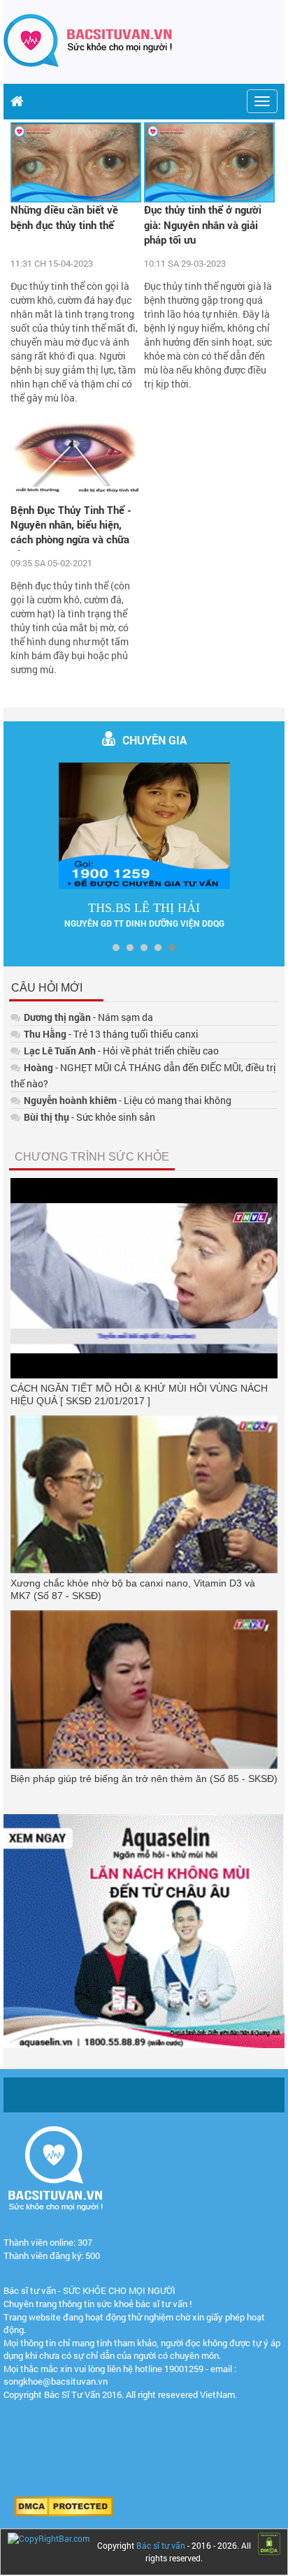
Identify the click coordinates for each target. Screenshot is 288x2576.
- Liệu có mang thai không (128, 1100)
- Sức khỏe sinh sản (89, 1117)
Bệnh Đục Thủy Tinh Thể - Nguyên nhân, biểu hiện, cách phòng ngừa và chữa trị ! (71, 527)
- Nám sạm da (88, 1017)
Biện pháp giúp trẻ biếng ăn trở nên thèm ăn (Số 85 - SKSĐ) (144, 1779)
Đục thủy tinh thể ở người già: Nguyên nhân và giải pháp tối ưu (203, 225)
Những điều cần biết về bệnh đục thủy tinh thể (64, 217)
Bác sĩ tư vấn (161, 2545)
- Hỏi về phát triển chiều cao (121, 1051)
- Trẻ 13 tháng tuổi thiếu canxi (111, 1034)
